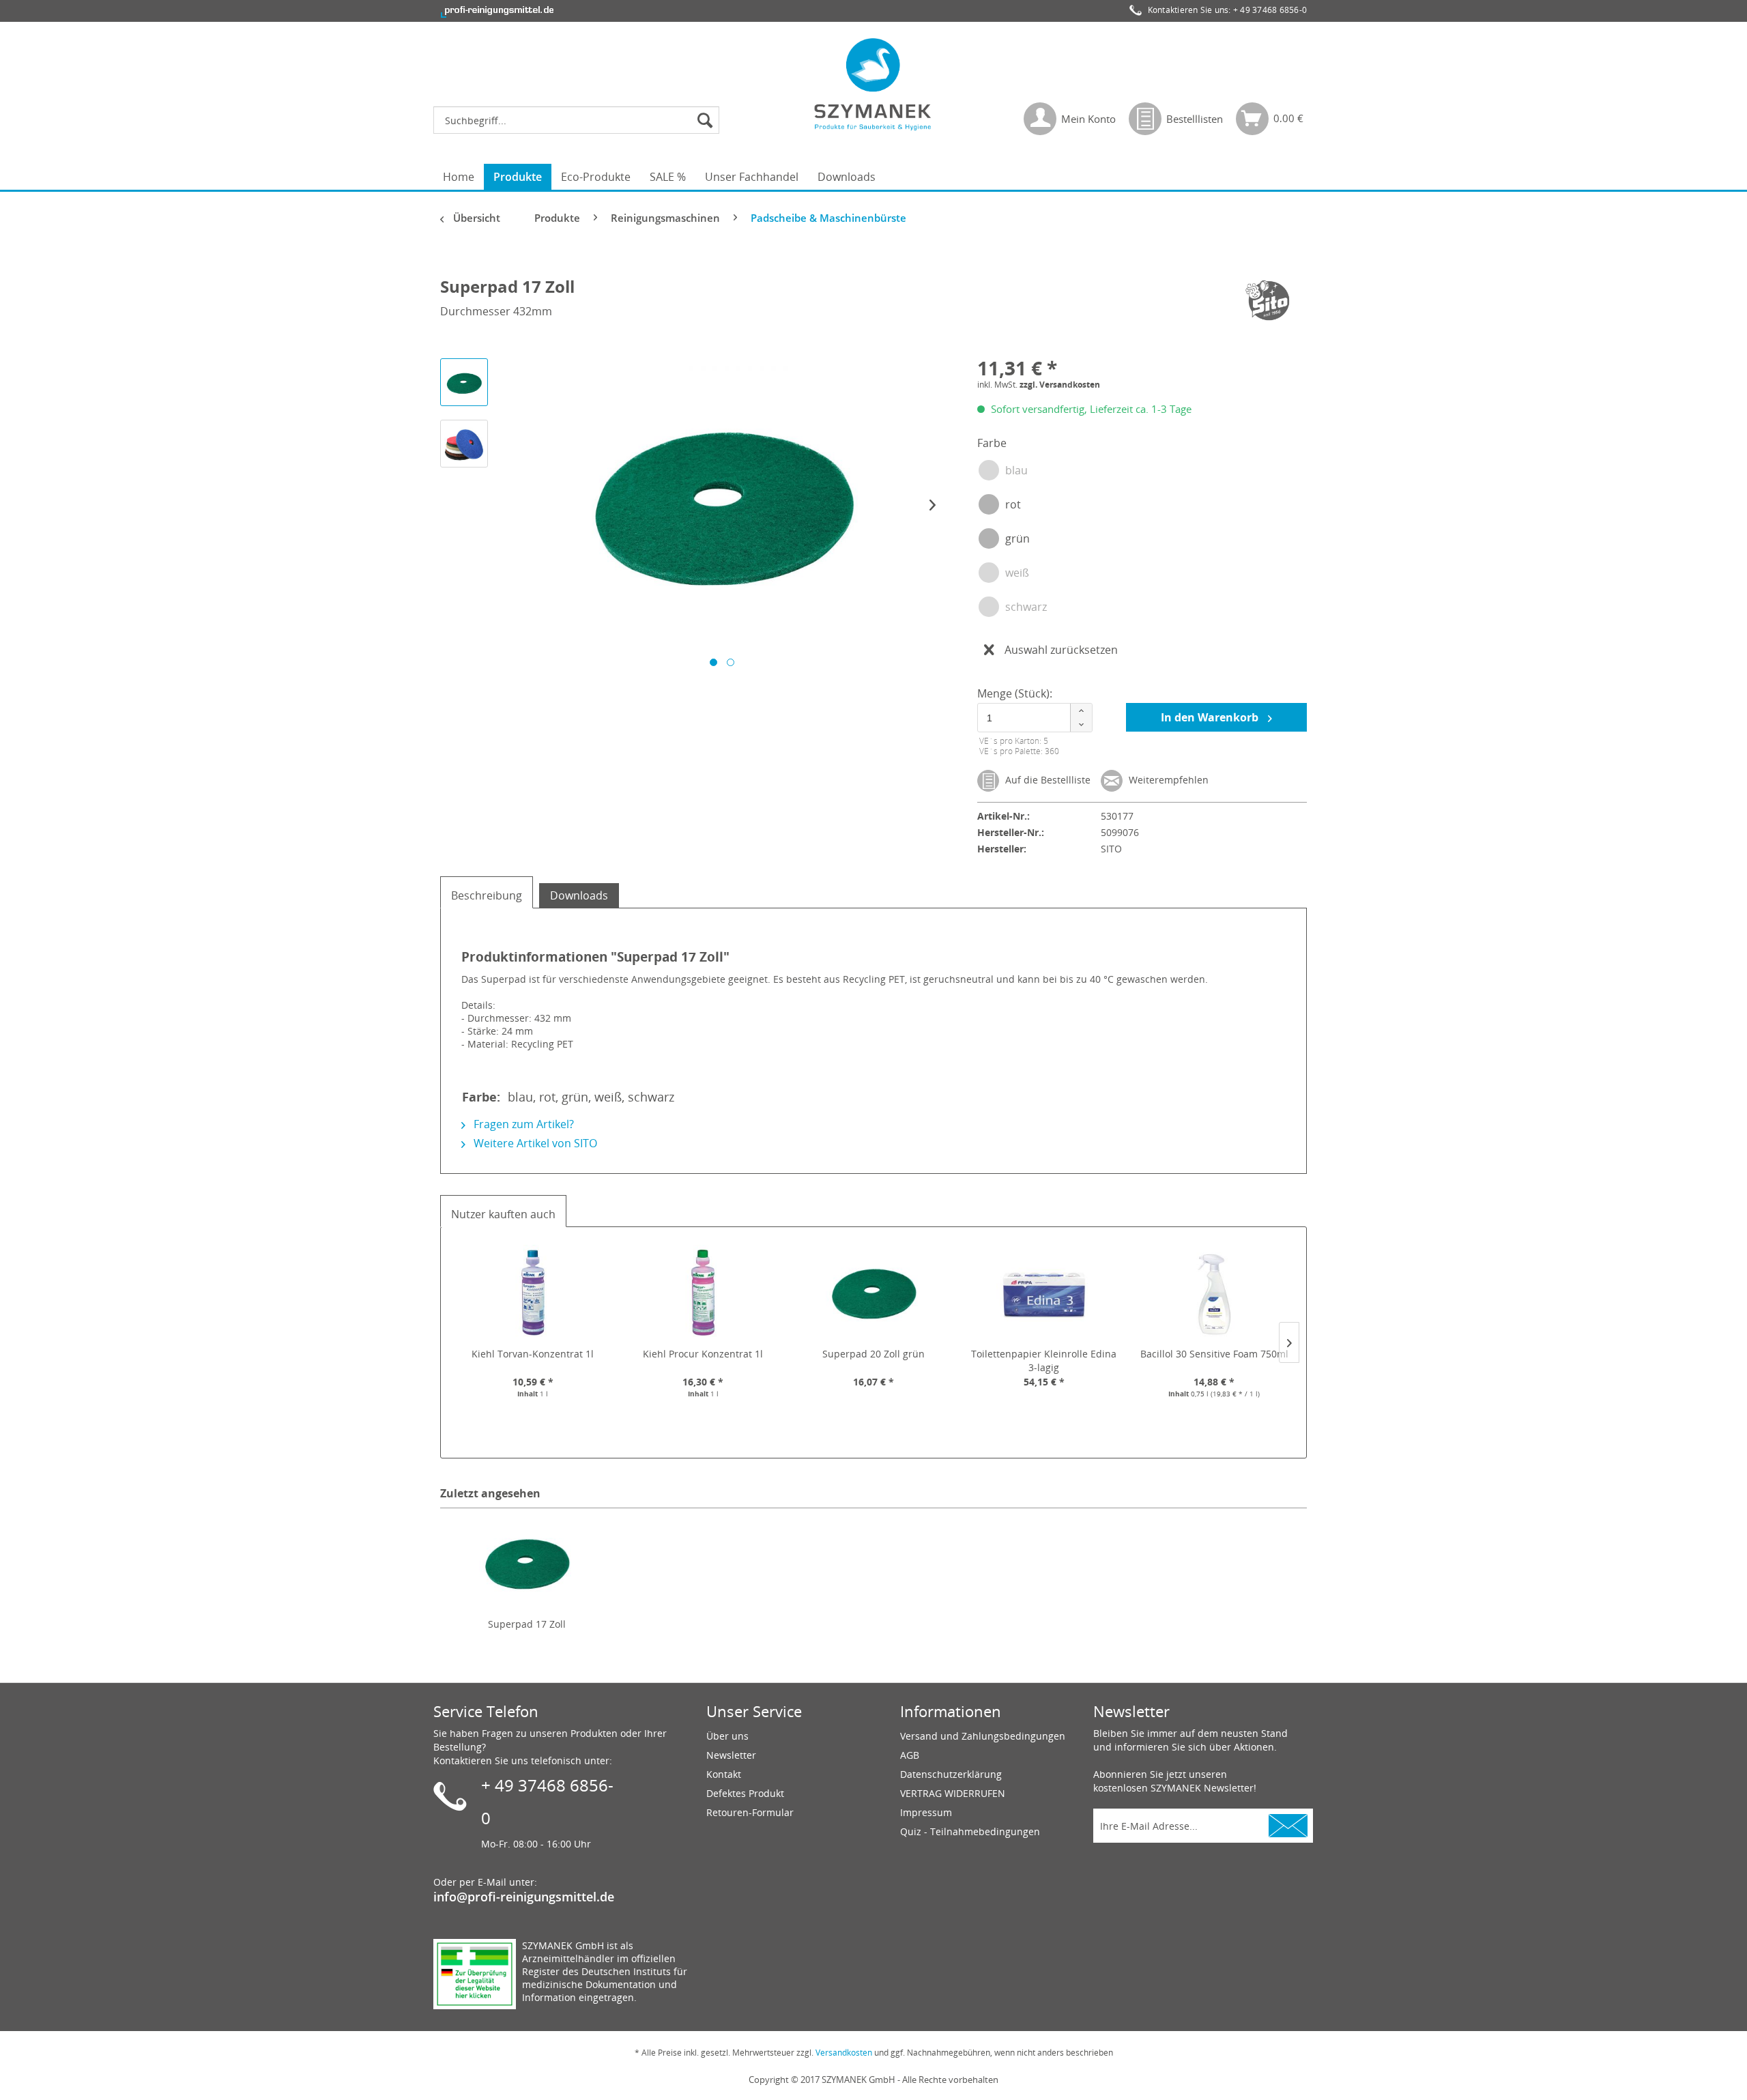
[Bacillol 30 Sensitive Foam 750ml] (1214, 1293)
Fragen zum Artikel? (522, 1124)
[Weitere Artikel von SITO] (1269, 300)
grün (1017, 538)
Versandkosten (844, 2053)
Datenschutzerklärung (951, 1774)
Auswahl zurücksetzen (1061, 650)
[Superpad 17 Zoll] (527, 1563)
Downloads (579, 895)
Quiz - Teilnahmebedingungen (970, 1831)
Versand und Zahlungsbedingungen (983, 1736)
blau (1016, 470)
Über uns (727, 1736)
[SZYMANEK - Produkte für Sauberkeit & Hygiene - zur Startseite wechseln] (873, 84)
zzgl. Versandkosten (1060, 385)
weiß (1017, 573)
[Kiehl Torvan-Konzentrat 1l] (533, 1293)
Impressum (926, 1812)
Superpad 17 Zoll (527, 1624)
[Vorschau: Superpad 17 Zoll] (464, 382)
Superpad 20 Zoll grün (873, 1354)
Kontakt (724, 1774)
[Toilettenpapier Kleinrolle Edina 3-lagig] (1044, 1293)
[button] (1081, 711)
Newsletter (731, 1755)
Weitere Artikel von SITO (534, 1143)
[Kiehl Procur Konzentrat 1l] (704, 1293)
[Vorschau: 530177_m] (464, 444)
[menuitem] (580, 120)
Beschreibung (487, 895)
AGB (910, 1755)
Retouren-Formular (750, 1812)
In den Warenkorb (1211, 717)
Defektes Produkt (745, 1793)
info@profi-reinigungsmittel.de (524, 1897)
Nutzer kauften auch (503, 1214)
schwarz (1026, 607)
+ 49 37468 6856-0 (1270, 10)
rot (1013, 504)
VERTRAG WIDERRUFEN (953, 1793)
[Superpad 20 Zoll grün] (873, 1293)
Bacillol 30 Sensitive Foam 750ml (1214, 1354)
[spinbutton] (1033, 718)
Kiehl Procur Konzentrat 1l (703, 1354)
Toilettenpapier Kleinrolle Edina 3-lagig (1044, 1361)
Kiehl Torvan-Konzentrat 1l (533, 1354)
